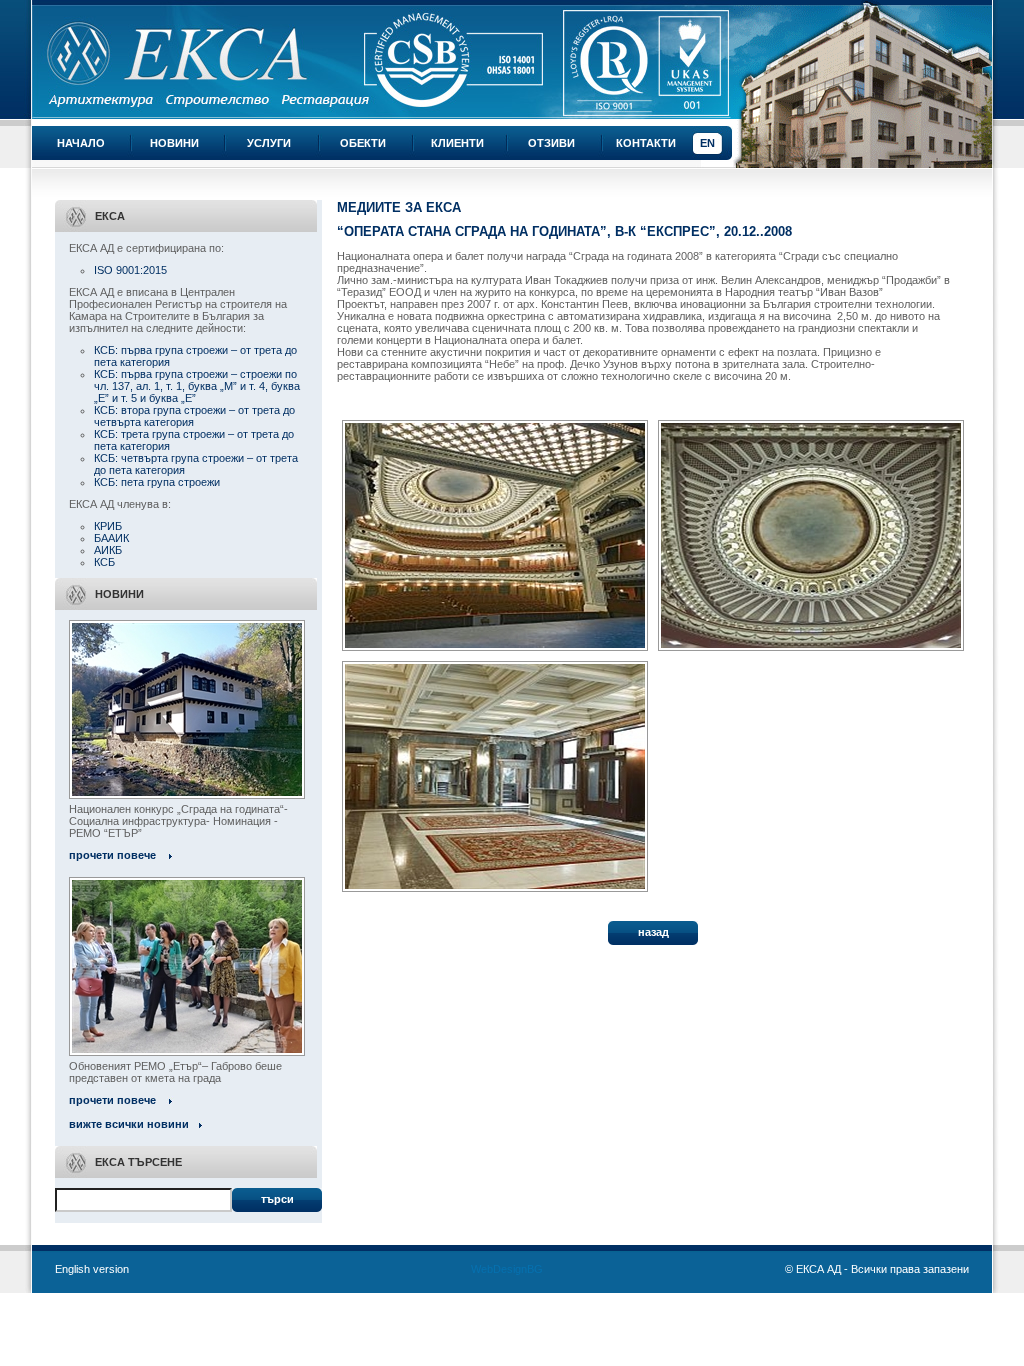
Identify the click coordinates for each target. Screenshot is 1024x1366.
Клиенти (457, 143)
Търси (277, 1199)
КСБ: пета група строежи (157, 482)
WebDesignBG (507, 1269)
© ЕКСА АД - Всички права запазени (877, 1269)
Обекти (363, 143)
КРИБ (108, 526)
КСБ (104, 562)
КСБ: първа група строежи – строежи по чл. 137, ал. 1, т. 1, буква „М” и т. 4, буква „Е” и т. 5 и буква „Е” (197, 386)
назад (653, 932)
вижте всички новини (129, 1124)
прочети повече (112, 855)
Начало (81, 143)
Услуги (269, 143)
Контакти (646, 143)
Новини (174, 143)
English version (92, 1269)
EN (707, 143)
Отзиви (551, 143)
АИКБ (108, 550)
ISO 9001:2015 (130, 270)
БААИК (111, 538)
